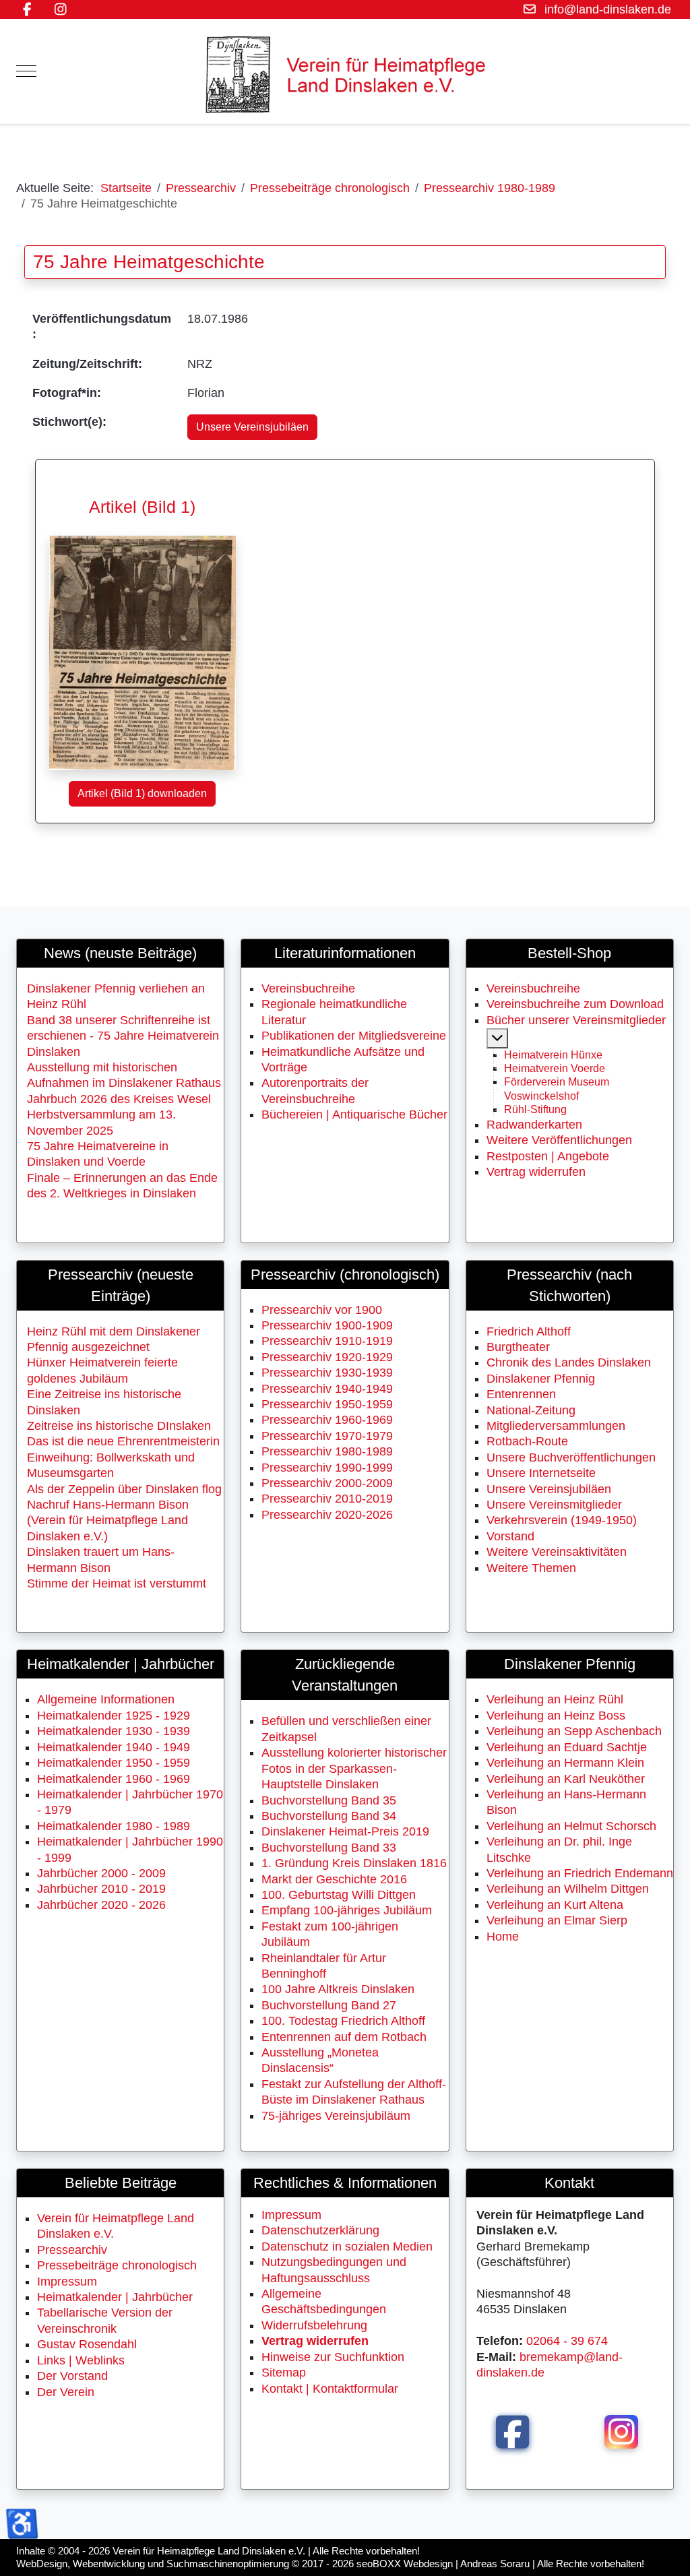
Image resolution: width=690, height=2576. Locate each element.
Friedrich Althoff (529, 1331)
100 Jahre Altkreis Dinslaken (338, 1989)
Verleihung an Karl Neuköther (566, 1779)
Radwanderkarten (534, 1125)
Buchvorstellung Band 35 (329, 1800)
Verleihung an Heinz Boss (556, 1716)
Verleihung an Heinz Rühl (555, 1699)
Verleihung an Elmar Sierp (557, 1920)
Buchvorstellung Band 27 (329, 2005)
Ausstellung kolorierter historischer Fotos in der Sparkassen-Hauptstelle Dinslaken (354, 1768)
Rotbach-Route (527, 1441)
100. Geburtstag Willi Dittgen (339, 1895)
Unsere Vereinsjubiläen (252, 427)
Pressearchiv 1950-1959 (327, 1404)
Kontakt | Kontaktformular (330, 2389)
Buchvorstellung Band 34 (329, 1816)
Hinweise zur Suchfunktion (333, 2357)
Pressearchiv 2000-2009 (327, 1483)
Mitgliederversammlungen (556, 1426)
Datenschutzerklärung (320, 2230)
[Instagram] (60, 9)
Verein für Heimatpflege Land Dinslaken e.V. (209, 2551)
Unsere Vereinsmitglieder (554, 1505)
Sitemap (284, 2373)
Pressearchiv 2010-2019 (327, 1499)
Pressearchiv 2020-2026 (327, 1515)
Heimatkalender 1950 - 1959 (114, 1763)
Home (503, 1937)
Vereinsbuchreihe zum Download (575, 1004)
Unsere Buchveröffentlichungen (571, 1457)
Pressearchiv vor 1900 (322, 1310)
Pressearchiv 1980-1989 (327, 1451)
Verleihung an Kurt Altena (555, 1905)
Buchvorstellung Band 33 (329, 1848)
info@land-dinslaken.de (608, 9)
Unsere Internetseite (541, 1473)
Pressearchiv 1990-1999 (327, 1468)
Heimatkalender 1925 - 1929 (114, 1716)
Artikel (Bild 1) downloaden (142, 793)
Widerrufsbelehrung (314, 2325)
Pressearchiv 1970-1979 (327, 1436)
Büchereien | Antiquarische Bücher (354, 1114)
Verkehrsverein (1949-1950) (562, 1520)
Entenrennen (521, 1394)
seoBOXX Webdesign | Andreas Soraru (443, 2564)
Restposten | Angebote (548, 1156)
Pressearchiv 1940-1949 (327, 1389)
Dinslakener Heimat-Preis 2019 (345, 1831)
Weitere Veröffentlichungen (559, 1140)
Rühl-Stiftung (535, 1109)
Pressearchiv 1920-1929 (327, 1357)
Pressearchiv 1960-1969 (327, 1420)
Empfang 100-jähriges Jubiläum (347, 1910)
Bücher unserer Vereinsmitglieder (576, 1020)
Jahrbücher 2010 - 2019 (101, 1889)
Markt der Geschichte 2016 (334, 1879)
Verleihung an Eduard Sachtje (567, 1747)
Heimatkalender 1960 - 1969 (114, 1779)
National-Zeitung (531, 1410)
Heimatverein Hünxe (553, 1055)
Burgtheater (518, 1347)
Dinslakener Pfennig (541, 1379)
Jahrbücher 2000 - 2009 (101, 1873)
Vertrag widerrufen (536, 1172)
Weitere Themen (531, 1568)
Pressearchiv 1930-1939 (327, 1373)
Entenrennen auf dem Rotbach (344, 2037)
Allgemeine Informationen (106, 1699)
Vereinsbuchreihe (308, 988)
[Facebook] (27, 9)
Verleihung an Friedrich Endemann (580, 1873)
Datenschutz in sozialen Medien (347, 2247)
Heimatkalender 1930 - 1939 (114, 1731)
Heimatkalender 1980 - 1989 (114, 1826)
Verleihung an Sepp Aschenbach (574, 1731)
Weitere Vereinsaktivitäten (557, 1552)
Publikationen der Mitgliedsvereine (354, 1036)
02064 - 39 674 (567, 2341)
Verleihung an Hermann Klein (565, 1763)
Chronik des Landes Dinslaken (569, 1362)
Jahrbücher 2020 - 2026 (101, 1905)
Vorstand (510, 1536)
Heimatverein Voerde (555, 1068)
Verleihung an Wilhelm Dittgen (568, 1889)
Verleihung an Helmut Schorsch (571, 1826)
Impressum (291, 2215)
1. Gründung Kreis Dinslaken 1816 (354, 1863)
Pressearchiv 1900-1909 (327, 1325)
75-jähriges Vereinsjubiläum (336, 2116)
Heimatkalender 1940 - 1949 (114, 1747)
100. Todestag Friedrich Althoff (343, 2021)
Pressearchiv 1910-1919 (327, 1341)
